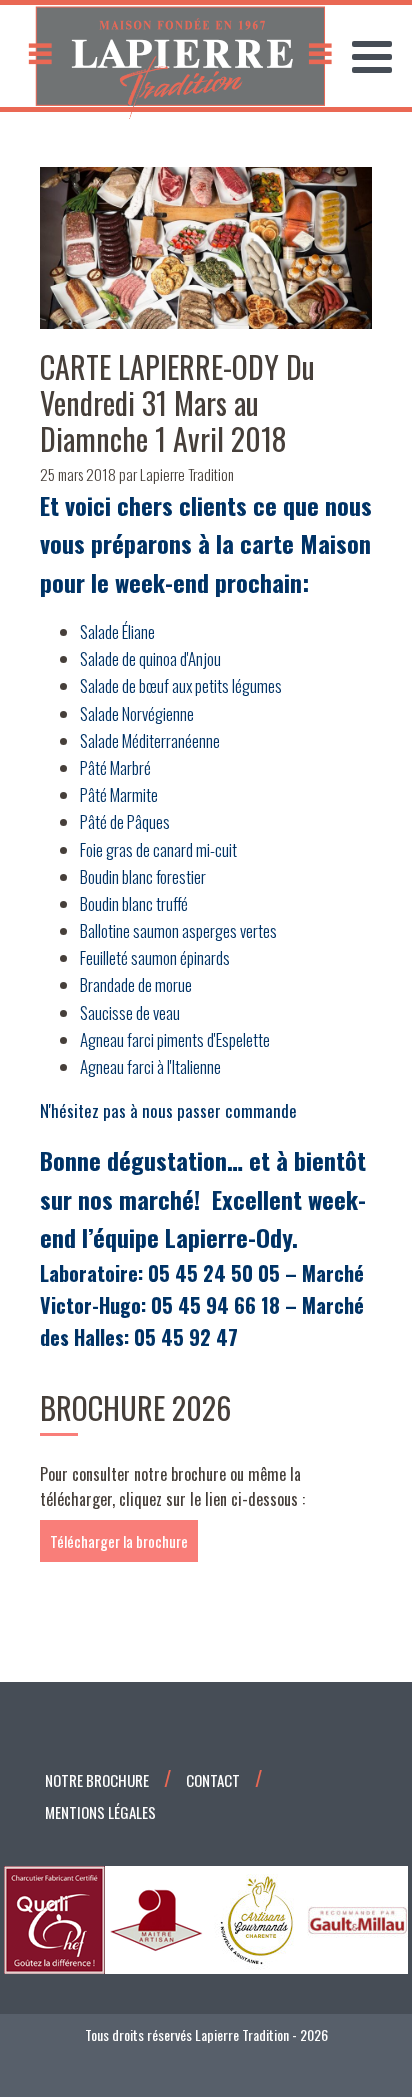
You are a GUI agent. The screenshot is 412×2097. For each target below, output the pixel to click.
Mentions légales (100, 1812)
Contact (213, 1780)
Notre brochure (97, 1780)
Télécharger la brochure (119, 1541)
